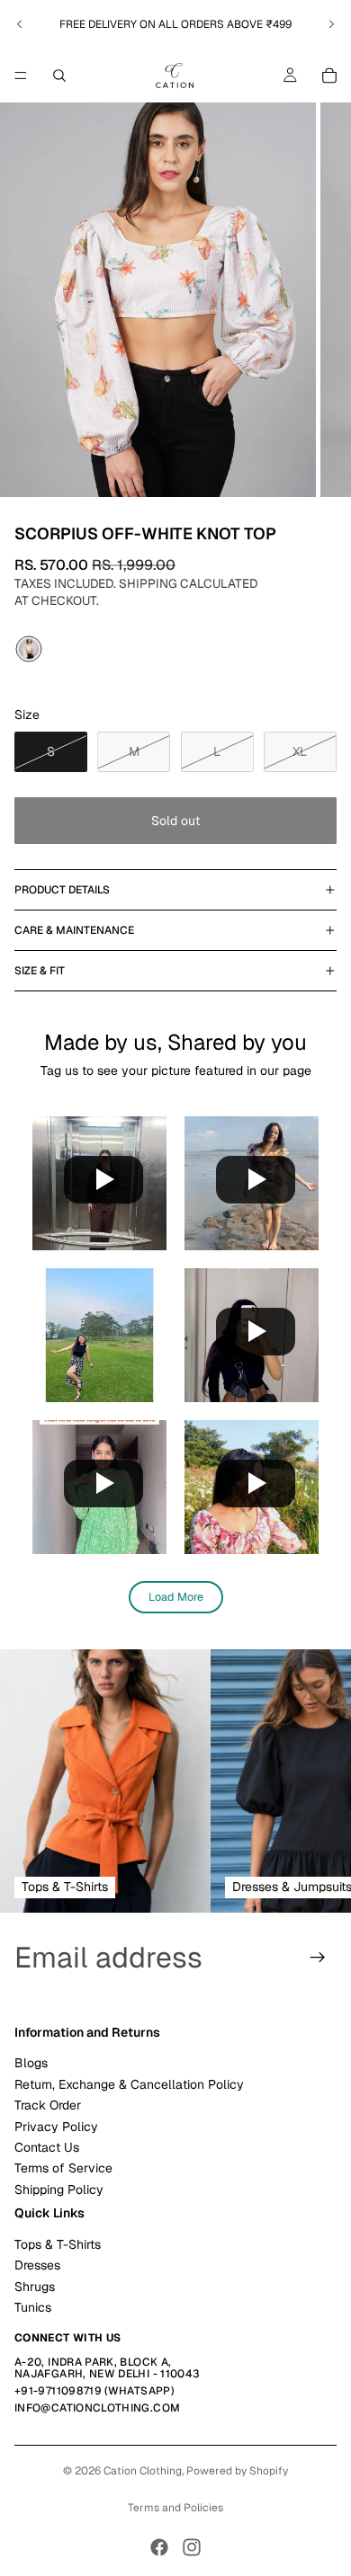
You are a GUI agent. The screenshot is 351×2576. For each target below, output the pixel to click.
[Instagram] (192, 2547)
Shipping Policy (59, 2190)
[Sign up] (318, 1958)
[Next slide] (331, 24)
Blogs (31, 2063)
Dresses (37, 2265)
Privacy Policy (56, 2127)
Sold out (175, 821)
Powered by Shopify (237, 2471)
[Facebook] (159, 2547)
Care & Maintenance (74, 930)
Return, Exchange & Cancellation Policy (129, 2084)
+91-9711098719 (58, 2391)
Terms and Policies (175, 2508)
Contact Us (47, 2147)
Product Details (62, 890)
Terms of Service (63, 2168)
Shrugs (35, 2287)
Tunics (33, 2307)
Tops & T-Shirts (58, 2244)
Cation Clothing (143, 2471)
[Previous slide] (20, 24)
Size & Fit (40, 971)
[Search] (59, 76)
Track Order (48, 2105)
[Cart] (329, 76)
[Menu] (21, 76)
